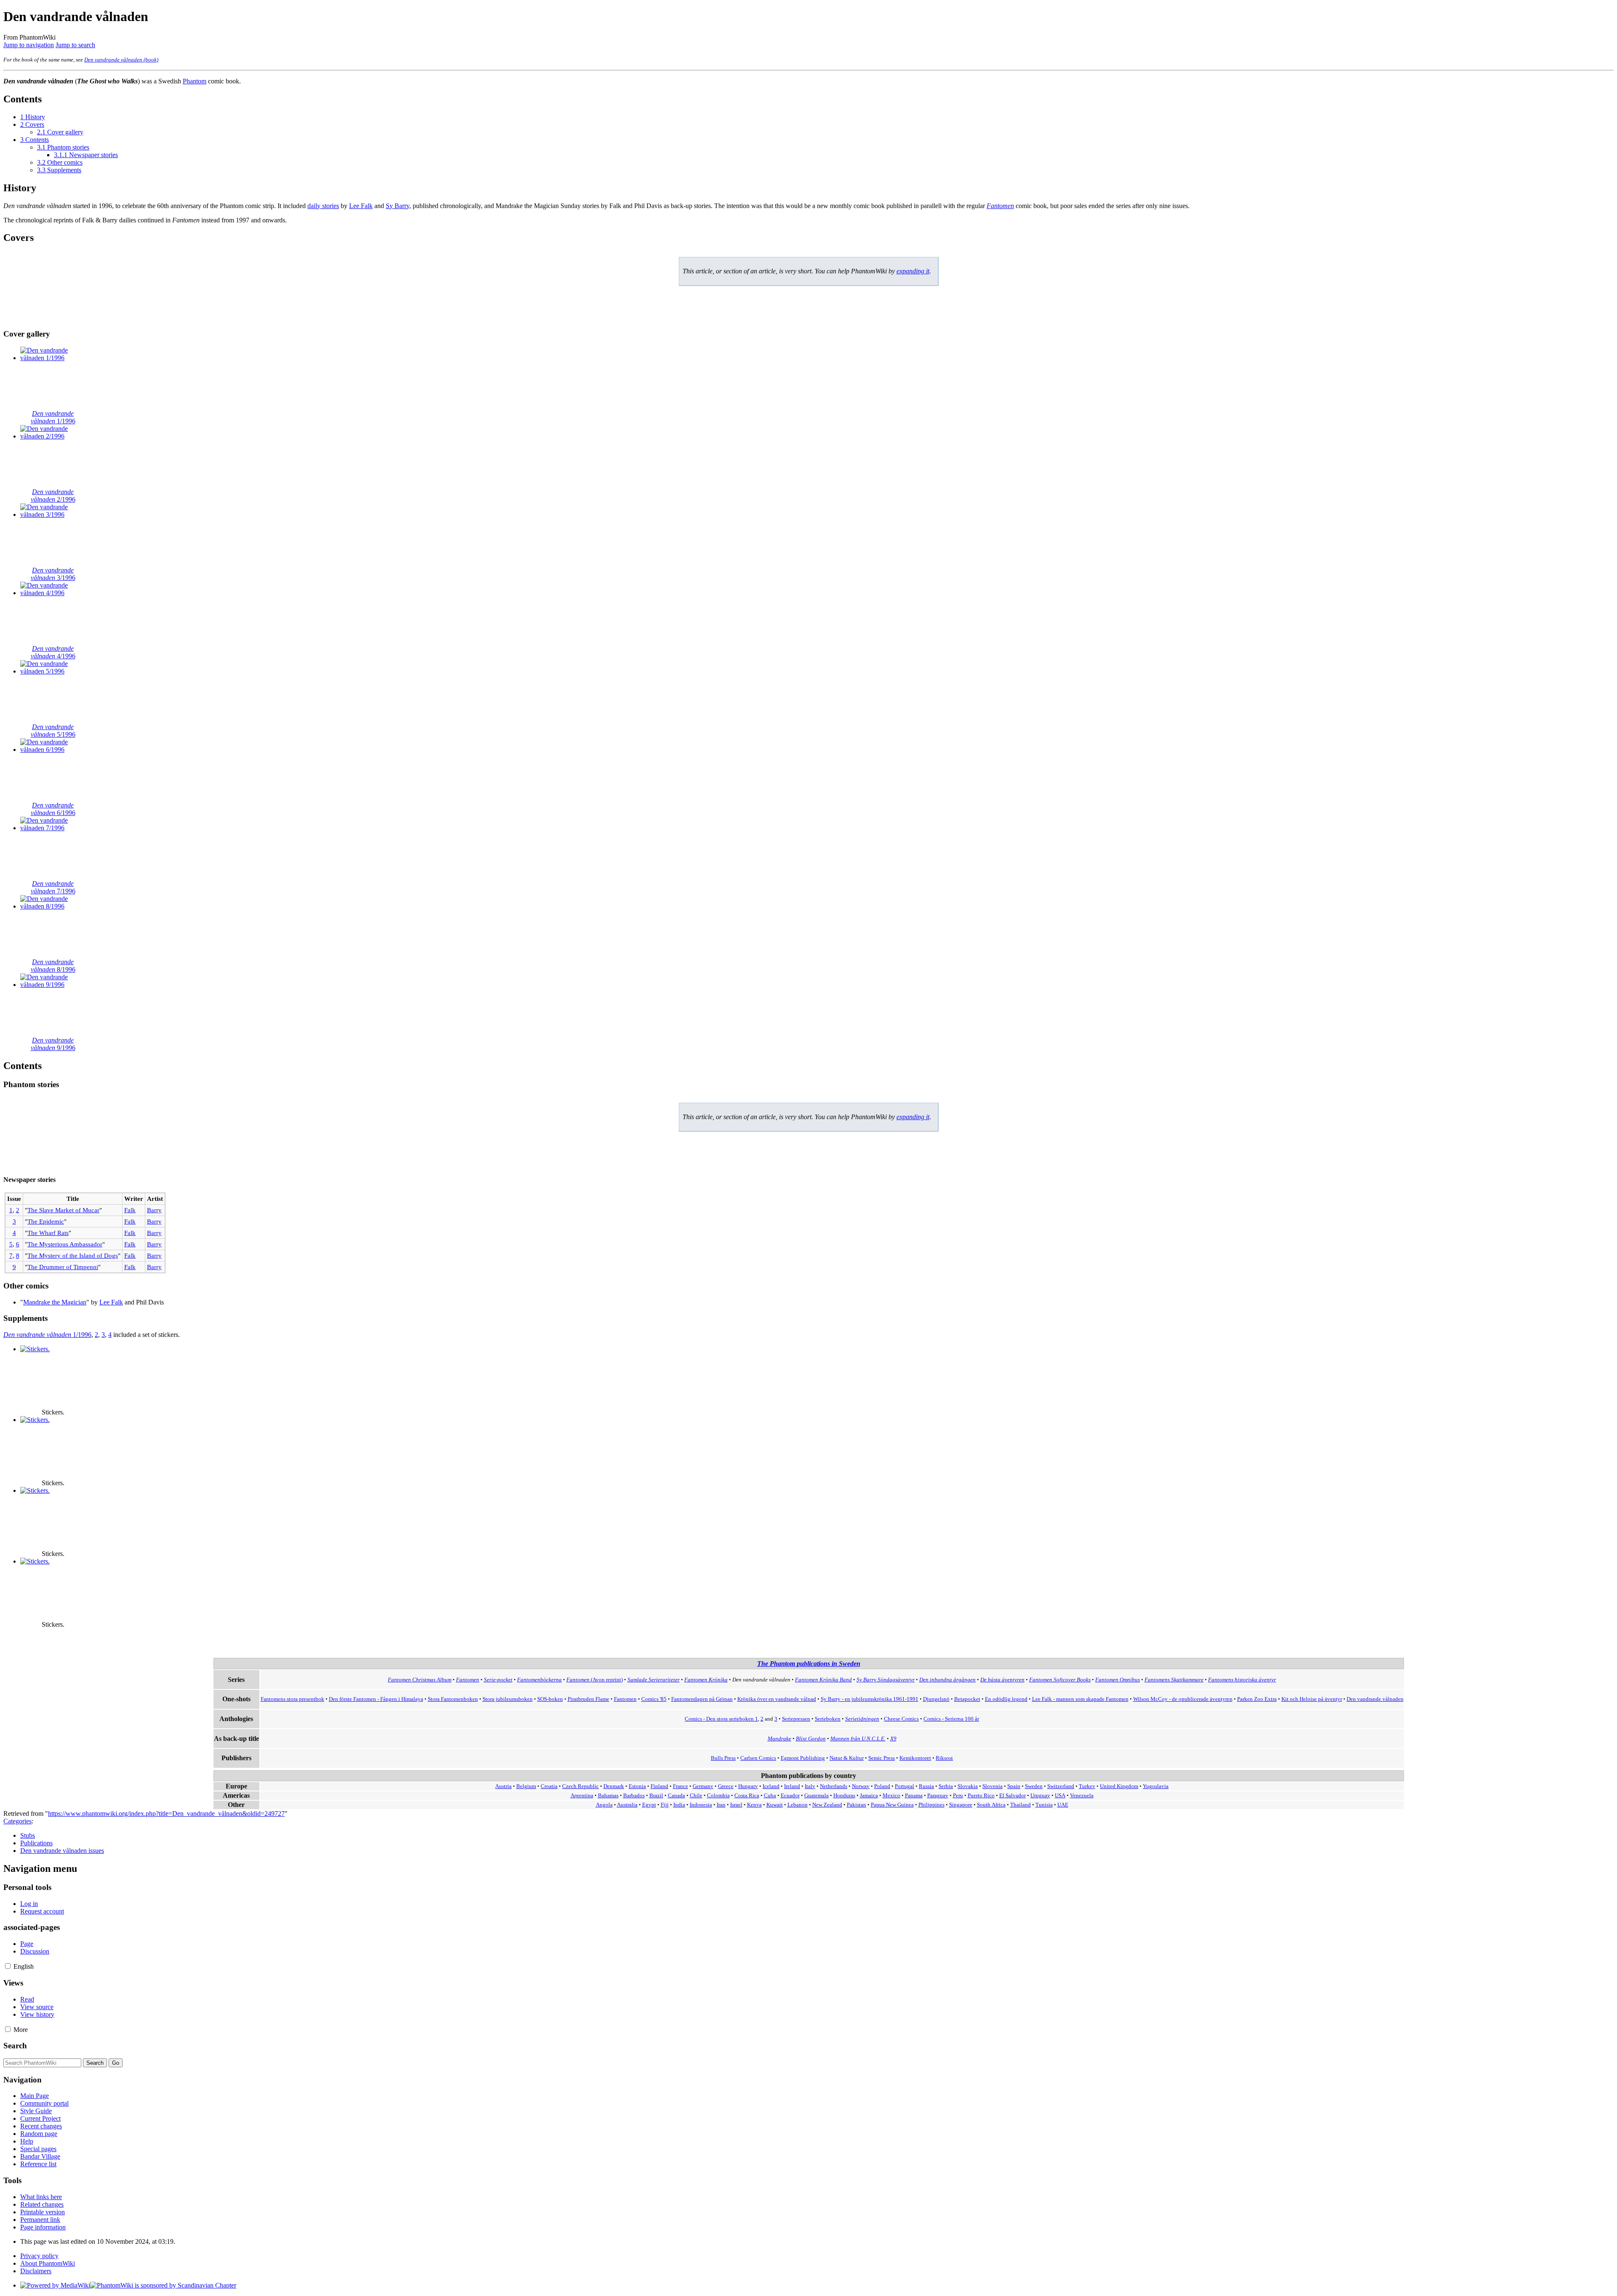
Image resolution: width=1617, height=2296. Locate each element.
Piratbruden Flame (588, 1699)
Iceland (771, 1786)
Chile (696, 1796)
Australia (627, 1805)
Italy (810, 1786)
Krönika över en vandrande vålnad (777, 1699)
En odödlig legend (1006, 1699)
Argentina (582, 1796)
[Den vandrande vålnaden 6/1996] (52, 750)
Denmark (614, 1786)
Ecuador (790, 1796)
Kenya (754, 1805)
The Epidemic (46, 1221)
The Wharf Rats (48, 1233)
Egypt (649, 1805)
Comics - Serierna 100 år (951, 1719)
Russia (926, 1786)
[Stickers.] (35, 1349)
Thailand (1021, 1805)
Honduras (844, 1796)
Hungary (748, 1786)
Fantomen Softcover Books (1060, 1680)
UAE (1063, 1805)
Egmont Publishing (803, 1758)
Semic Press (882, 1758)
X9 (893, 1739)
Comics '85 (654, 1699)
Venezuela (1082, 1796)
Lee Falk (361, 206)
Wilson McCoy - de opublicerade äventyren (1183, 1699)
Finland (659, 1786)
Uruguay (1040, 1796)
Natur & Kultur (847, 1758)
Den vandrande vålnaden (1375, 1699)
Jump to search (75, 45)
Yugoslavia (1156, 1786)
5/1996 (53, 731)
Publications (36, 1843)
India (679, 1805)
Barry (154, 1210)
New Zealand (827, 1805)
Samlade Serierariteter (654, 1680)
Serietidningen (862, 1719)
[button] (8, 1966)
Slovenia (993, 1786)
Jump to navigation (29, 45)
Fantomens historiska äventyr (1242, 1680)
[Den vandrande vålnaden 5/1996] (52, 671)
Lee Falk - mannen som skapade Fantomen (1080, 1699)
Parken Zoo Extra (1257, 1699)
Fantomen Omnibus (1118, 1680)
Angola (604, 1805)
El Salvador (1013, 1796)
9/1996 (53, 1044)
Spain (1014, 1786)
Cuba (770, 1796)
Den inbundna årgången (947, 1680)
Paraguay (938, 1796)
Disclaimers (36, 2271)
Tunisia (1044, 1805)
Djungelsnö (936, 1699)
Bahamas (608, 1796)
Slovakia (968, 1786)
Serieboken (828, 1719)
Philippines (931, 1805)
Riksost (944, 1758)
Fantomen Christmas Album (420, 1680)
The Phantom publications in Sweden (809, 1664)
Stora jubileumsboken (508, 1699)
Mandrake (779, 1739)
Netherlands (834, 1786)
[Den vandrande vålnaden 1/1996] (52, 358)
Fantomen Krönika (706, 1680)
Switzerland (1061, 1786)
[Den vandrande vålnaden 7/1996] (52, 828)
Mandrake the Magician (55, 1302)
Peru (958, 1796)
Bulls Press (723, 1758)
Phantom (195, 81)
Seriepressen (796, 1719)
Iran (721, 1805)
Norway (861, 1786)
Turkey (1087, 1786)
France (680, 1786)
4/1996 (53, 652)
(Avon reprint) (595, 1680)
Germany (703, 1786)
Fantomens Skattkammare (1174, 1680)
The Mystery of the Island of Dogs (73, 1255)
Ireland (792, 1786)
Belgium (526, 1786)
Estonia (637, 1786)
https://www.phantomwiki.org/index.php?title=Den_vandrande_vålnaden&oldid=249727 (166, 1814)
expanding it (913, 271)
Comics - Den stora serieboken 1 (721, 1719)
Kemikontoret (915, 1758)
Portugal (905, 1786)
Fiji (665, 1805)
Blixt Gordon (811, 1739)
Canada (676, 1796)
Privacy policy (39, 2256)
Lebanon (798, 1805)
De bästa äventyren (1002, 1680)
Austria (503, 1786)
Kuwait (775, 1805)
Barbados (634, 1796)
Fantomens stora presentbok (292, 1699)
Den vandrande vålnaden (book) (121, 60)
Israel (736, 1805)
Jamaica (869, 1796)
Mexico (891, 1796)
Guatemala (817, 1796)
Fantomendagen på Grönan (702, 1699)
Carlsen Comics (758, 1758)
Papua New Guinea (892, 1805)
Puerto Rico (981, 1796)
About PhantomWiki (48, 2263)
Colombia (718, 1796)
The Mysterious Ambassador (65, 1244)
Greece (726, 1786)
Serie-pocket (498, 1680)
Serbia (946, 1786)
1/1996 (53, 417)
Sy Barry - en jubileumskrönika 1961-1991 (870, 1699)
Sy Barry (398, 206)
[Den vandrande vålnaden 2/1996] (52, 436)
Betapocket (967, 1699)
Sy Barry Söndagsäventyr (886, 1680)
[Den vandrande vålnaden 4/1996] (52, 593)
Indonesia (701, 1805)
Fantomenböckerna (539, 1680)
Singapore (961, 1805)
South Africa (991, 1805)
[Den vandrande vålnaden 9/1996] (52, 985)
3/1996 (53, 574)
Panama (914, 1796)
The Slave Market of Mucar (63, 1210)
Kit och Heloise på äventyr (1312, 1699)
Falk (130, 1210)
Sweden (1034, 1786)
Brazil (656, 1796)
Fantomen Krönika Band (823, 1680)
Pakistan (857, 1805)
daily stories (323, 206)
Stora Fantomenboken (453, 1699)
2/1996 (53, 496)
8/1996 (53, 966)
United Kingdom (1119, 1786)
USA (1060, 1796)
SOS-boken (550, 1699)
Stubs (28, 1835)
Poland (882, 1786)
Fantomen (1000, 206)
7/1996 (53, 887)
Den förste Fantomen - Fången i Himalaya (376, 1699)
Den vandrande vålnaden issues (62, 1851)
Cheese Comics (901, 1719)
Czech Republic (580, 1786)
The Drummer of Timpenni (63, 1267)
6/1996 (53, 809)
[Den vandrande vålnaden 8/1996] (52, 906)
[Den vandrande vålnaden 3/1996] (52, 515)
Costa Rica (747, 1796)
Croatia (549, 1786)
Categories (17, 1821)
